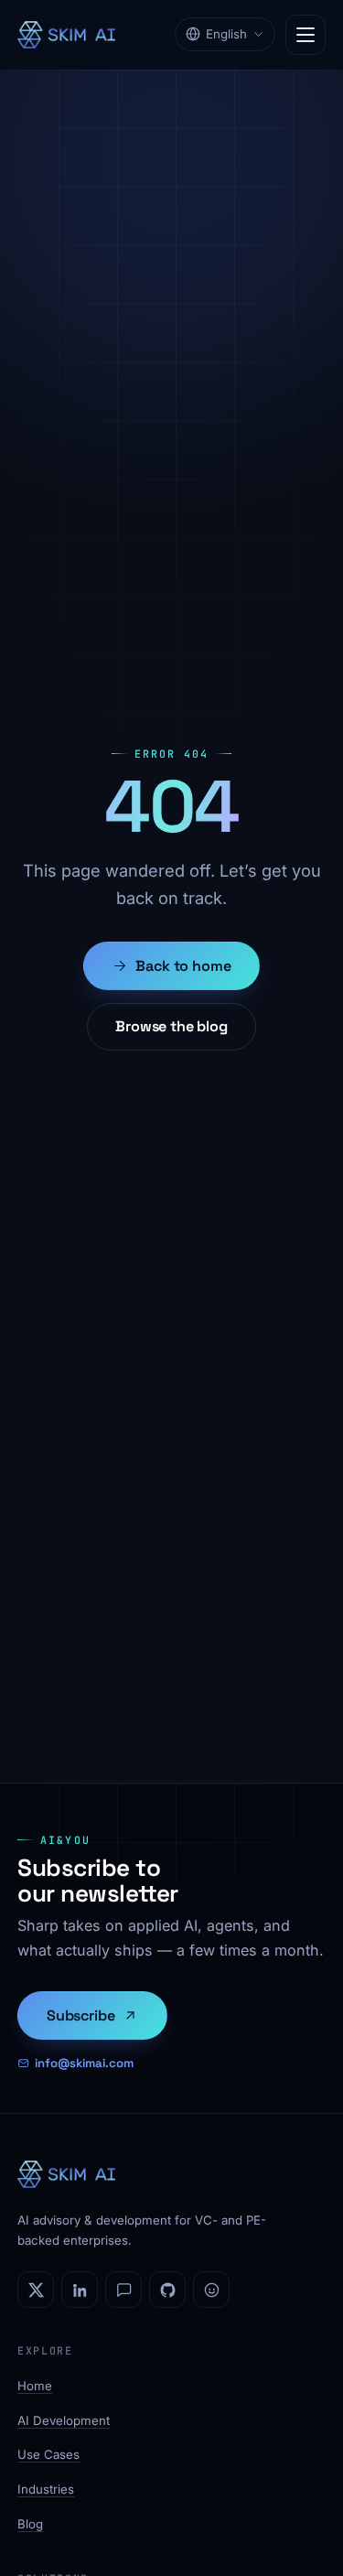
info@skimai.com (84, 2063)
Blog (30, 2524)
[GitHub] (167, 2290)
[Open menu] (305, 35)
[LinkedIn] (80, 2290)
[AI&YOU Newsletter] (123, 2290)
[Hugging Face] (211, 2290)
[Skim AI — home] (66, 35)
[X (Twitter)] (36, 2290)
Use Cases (48, 2454)
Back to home (183, 966)
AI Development (64, 2420)
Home (35, 2386)
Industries (46, 2489)
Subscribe (81, 2016)
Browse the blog (171, 1026)
